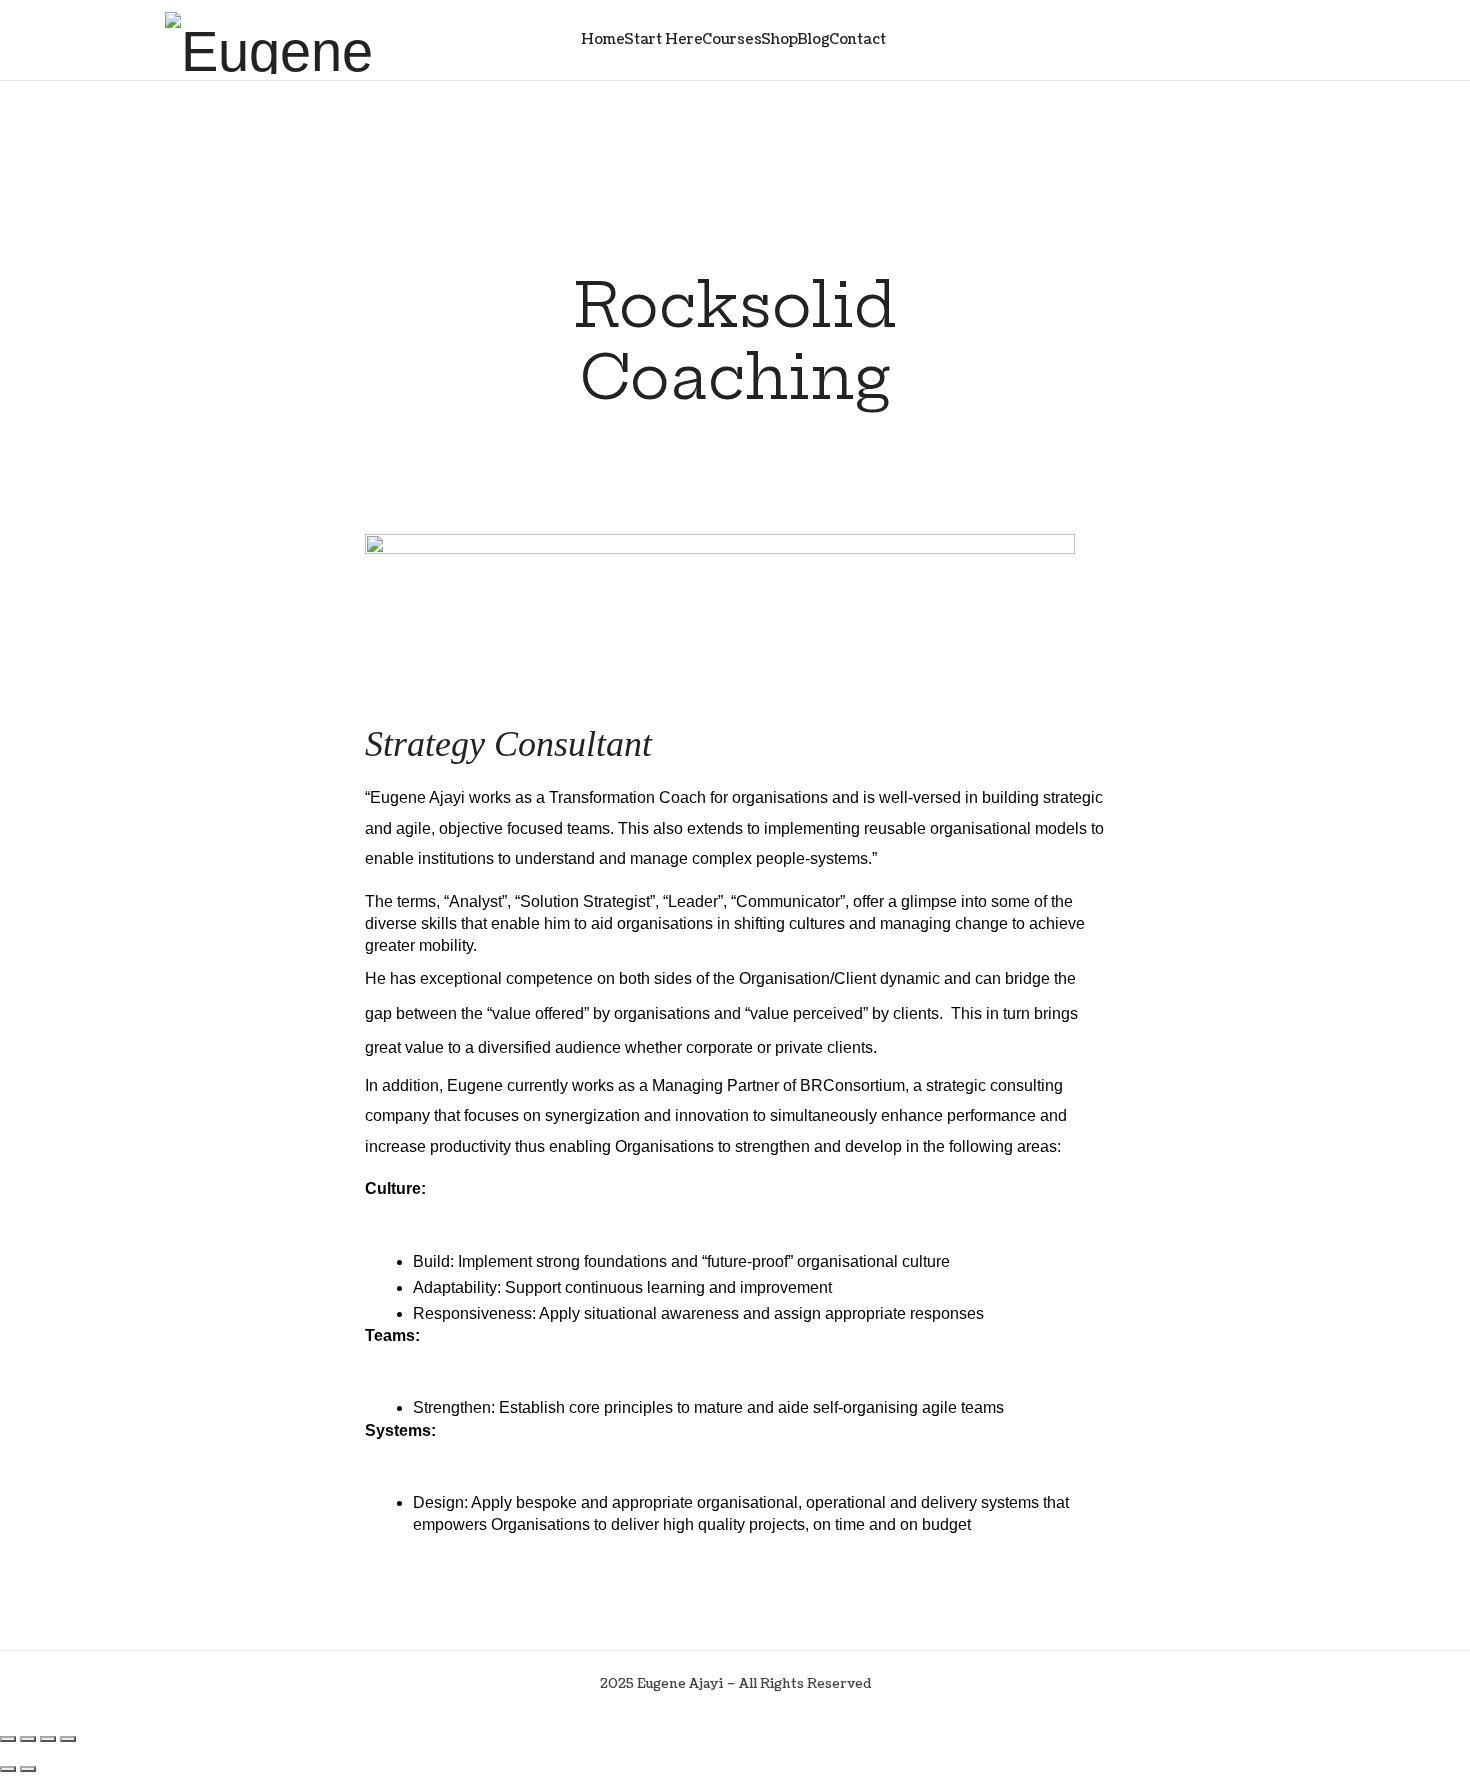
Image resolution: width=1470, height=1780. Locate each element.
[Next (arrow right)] (28, 1769)
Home (603, 39)
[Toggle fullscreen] (28, 1739)
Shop (779, 39)
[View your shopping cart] (1264, 40)
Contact (857, 39)
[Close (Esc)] (68, 1739)
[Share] (48, 1739)
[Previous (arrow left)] (8, 1769)
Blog (813, 39)
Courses (732, 39)
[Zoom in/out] (8, 1739)
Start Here (663, 39)
